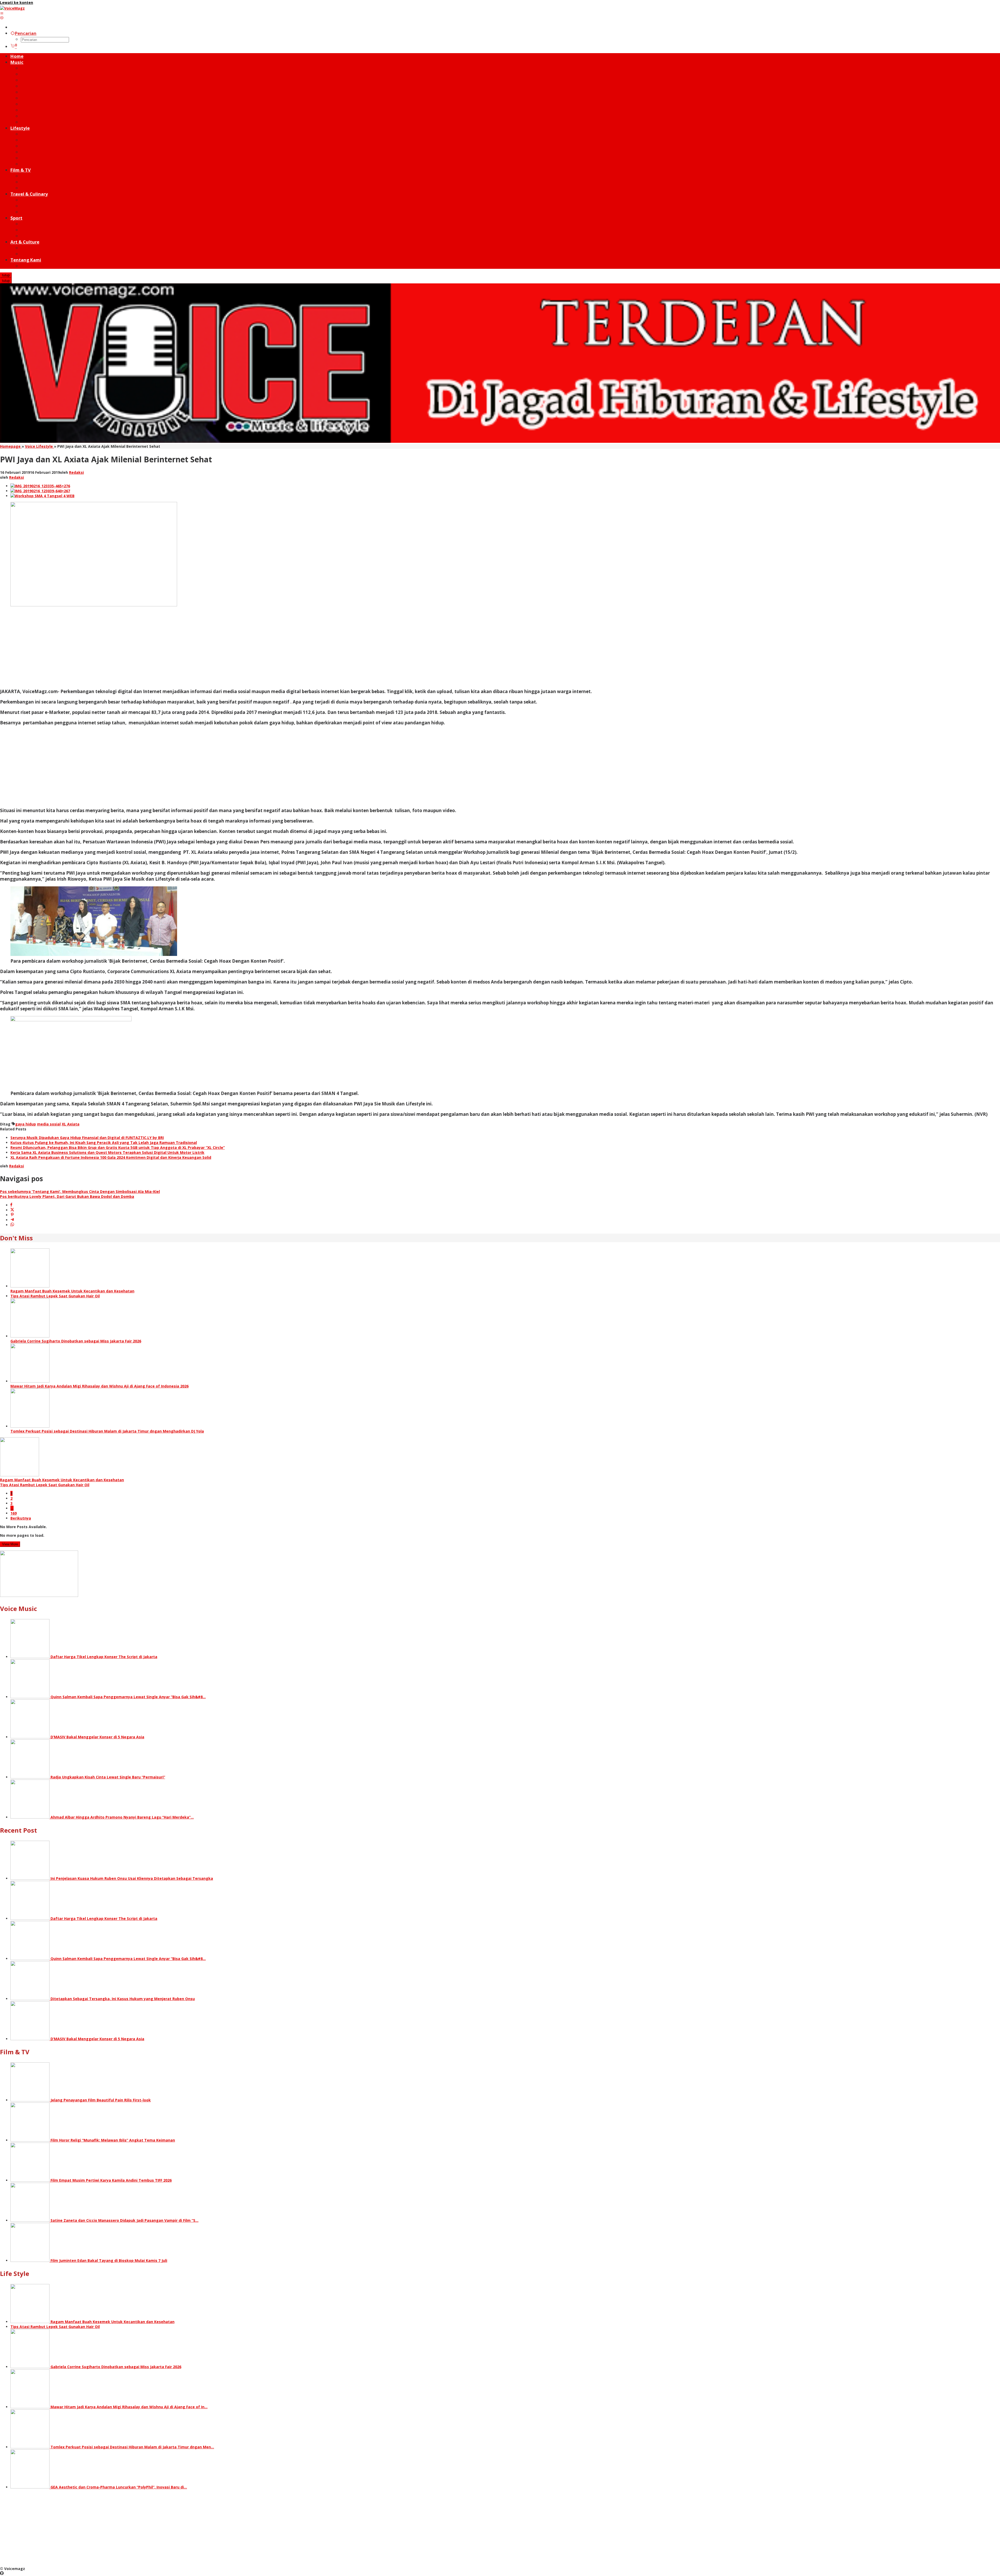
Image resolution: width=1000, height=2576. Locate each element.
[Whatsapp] (12, 1225)
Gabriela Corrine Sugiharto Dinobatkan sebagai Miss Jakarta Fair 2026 (76, 1341)
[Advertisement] (156, 648)
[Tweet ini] (12, 1210)
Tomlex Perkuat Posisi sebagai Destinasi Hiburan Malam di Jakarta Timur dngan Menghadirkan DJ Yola (107, 1431)
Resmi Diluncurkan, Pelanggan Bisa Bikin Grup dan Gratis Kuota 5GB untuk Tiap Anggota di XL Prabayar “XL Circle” (118, 1147)
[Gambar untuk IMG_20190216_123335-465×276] (40, 486)
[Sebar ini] (11, 1205)
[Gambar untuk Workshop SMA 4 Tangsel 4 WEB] (42, 496)
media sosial (49, 1124)
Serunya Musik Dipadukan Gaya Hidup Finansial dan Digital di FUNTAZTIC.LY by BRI (87, 1138)
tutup (6, 275)
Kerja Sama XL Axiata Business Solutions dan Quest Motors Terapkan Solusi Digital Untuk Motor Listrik (107, 1152)
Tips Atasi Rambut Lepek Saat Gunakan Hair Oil (55, 1296)
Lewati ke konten (17, 2)
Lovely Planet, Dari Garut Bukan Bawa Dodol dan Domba (67, 1196)
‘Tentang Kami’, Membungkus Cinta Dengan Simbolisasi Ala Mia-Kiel (80, 1191)
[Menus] (2, 13)
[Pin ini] (12, 1215)
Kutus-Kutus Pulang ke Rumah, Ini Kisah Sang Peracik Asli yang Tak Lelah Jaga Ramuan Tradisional (104, 1143)
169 (14, 1513)
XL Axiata (71, 1124)
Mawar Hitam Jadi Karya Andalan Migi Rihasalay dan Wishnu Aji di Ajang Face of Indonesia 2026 (99, 1386)
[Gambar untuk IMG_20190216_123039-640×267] (40, 491)
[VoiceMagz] (12, 8)
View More (10, 1544)
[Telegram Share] (12, 1220)
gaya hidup (26, 1124)
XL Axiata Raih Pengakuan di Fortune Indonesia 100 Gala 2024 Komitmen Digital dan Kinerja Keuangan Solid (111, 1157)
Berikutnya (21, 1518)
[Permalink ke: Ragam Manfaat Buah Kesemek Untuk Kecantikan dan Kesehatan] (30, 1286)
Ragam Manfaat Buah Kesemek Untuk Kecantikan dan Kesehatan (72, 1291)
